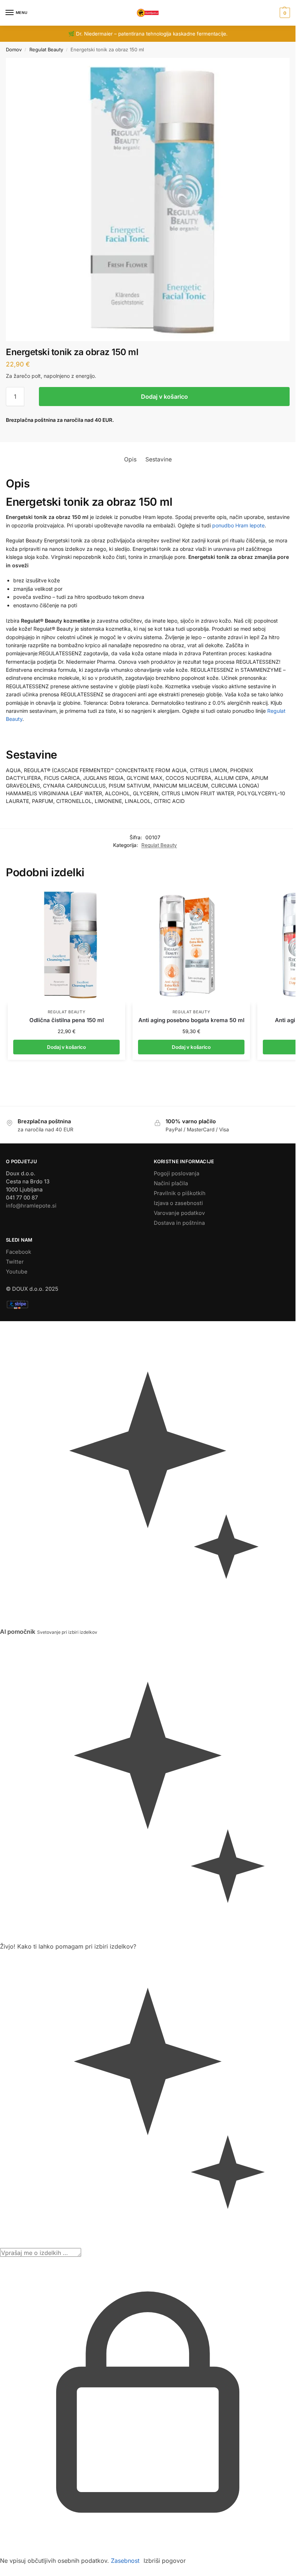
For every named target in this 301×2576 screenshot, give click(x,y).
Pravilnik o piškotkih (180, 1104)
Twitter (15, 1172)
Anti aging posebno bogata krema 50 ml (191, 931)
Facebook (19, 1162)
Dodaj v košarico (164, 397)
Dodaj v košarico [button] (66, 958)
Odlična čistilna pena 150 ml (67, 931)
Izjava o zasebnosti (178, 1114)
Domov (14, 49)
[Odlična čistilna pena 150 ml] (66, 856)
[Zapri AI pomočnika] (2, 1551)
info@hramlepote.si (31, 1116)
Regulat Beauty (46, 49)
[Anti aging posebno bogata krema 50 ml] (191, 856)
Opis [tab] (130, 459)
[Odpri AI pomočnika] (2, 1237)
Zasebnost (125, 2472)
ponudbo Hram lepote (238, 525)
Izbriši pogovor (165, 2472)
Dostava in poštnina (179, 1134)
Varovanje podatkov (179, 1124)
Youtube (17, 1182)
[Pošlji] (83, 2166)
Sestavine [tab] (159, 459)
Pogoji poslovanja (177, 1084)
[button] (284, 13)
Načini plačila (171, 1094)
